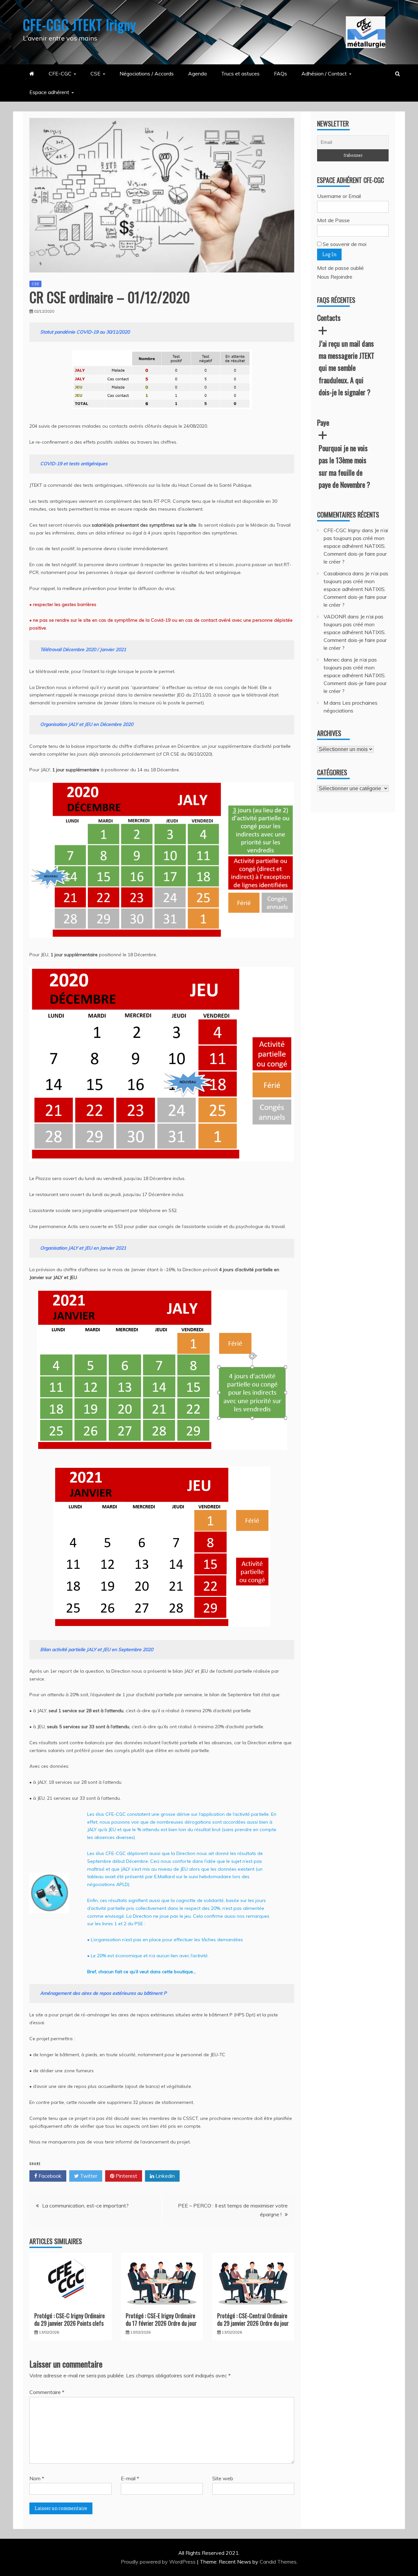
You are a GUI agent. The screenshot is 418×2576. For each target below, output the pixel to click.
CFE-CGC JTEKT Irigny (80, 25)
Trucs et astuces (240, 74)
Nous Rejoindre (335, 277)
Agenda (197, 74)
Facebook (49, 2176)
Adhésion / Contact (324, 74)
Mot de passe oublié (340, 268)
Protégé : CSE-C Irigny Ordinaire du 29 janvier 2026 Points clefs (70, 2319)
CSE (96, 74)
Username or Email (339, 196)
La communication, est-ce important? (85, 2206)
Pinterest (126, 2176)
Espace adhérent (49, 92)
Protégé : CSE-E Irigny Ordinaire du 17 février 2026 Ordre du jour (162, 2319)
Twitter (88, 2176)
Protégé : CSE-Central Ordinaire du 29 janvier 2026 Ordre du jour (253, 2319)
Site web (223, 2478)
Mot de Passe (333, 220)
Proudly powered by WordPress (159, 2562)
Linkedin (164, 2176)
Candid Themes (278, 2562)
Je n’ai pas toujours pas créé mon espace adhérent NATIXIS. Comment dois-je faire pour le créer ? (356, 546)
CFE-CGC (60, 74)
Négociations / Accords (147, 74)
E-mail (130, 2478)
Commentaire (47, 2392)
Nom (37, 2478)
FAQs (281, 74)
